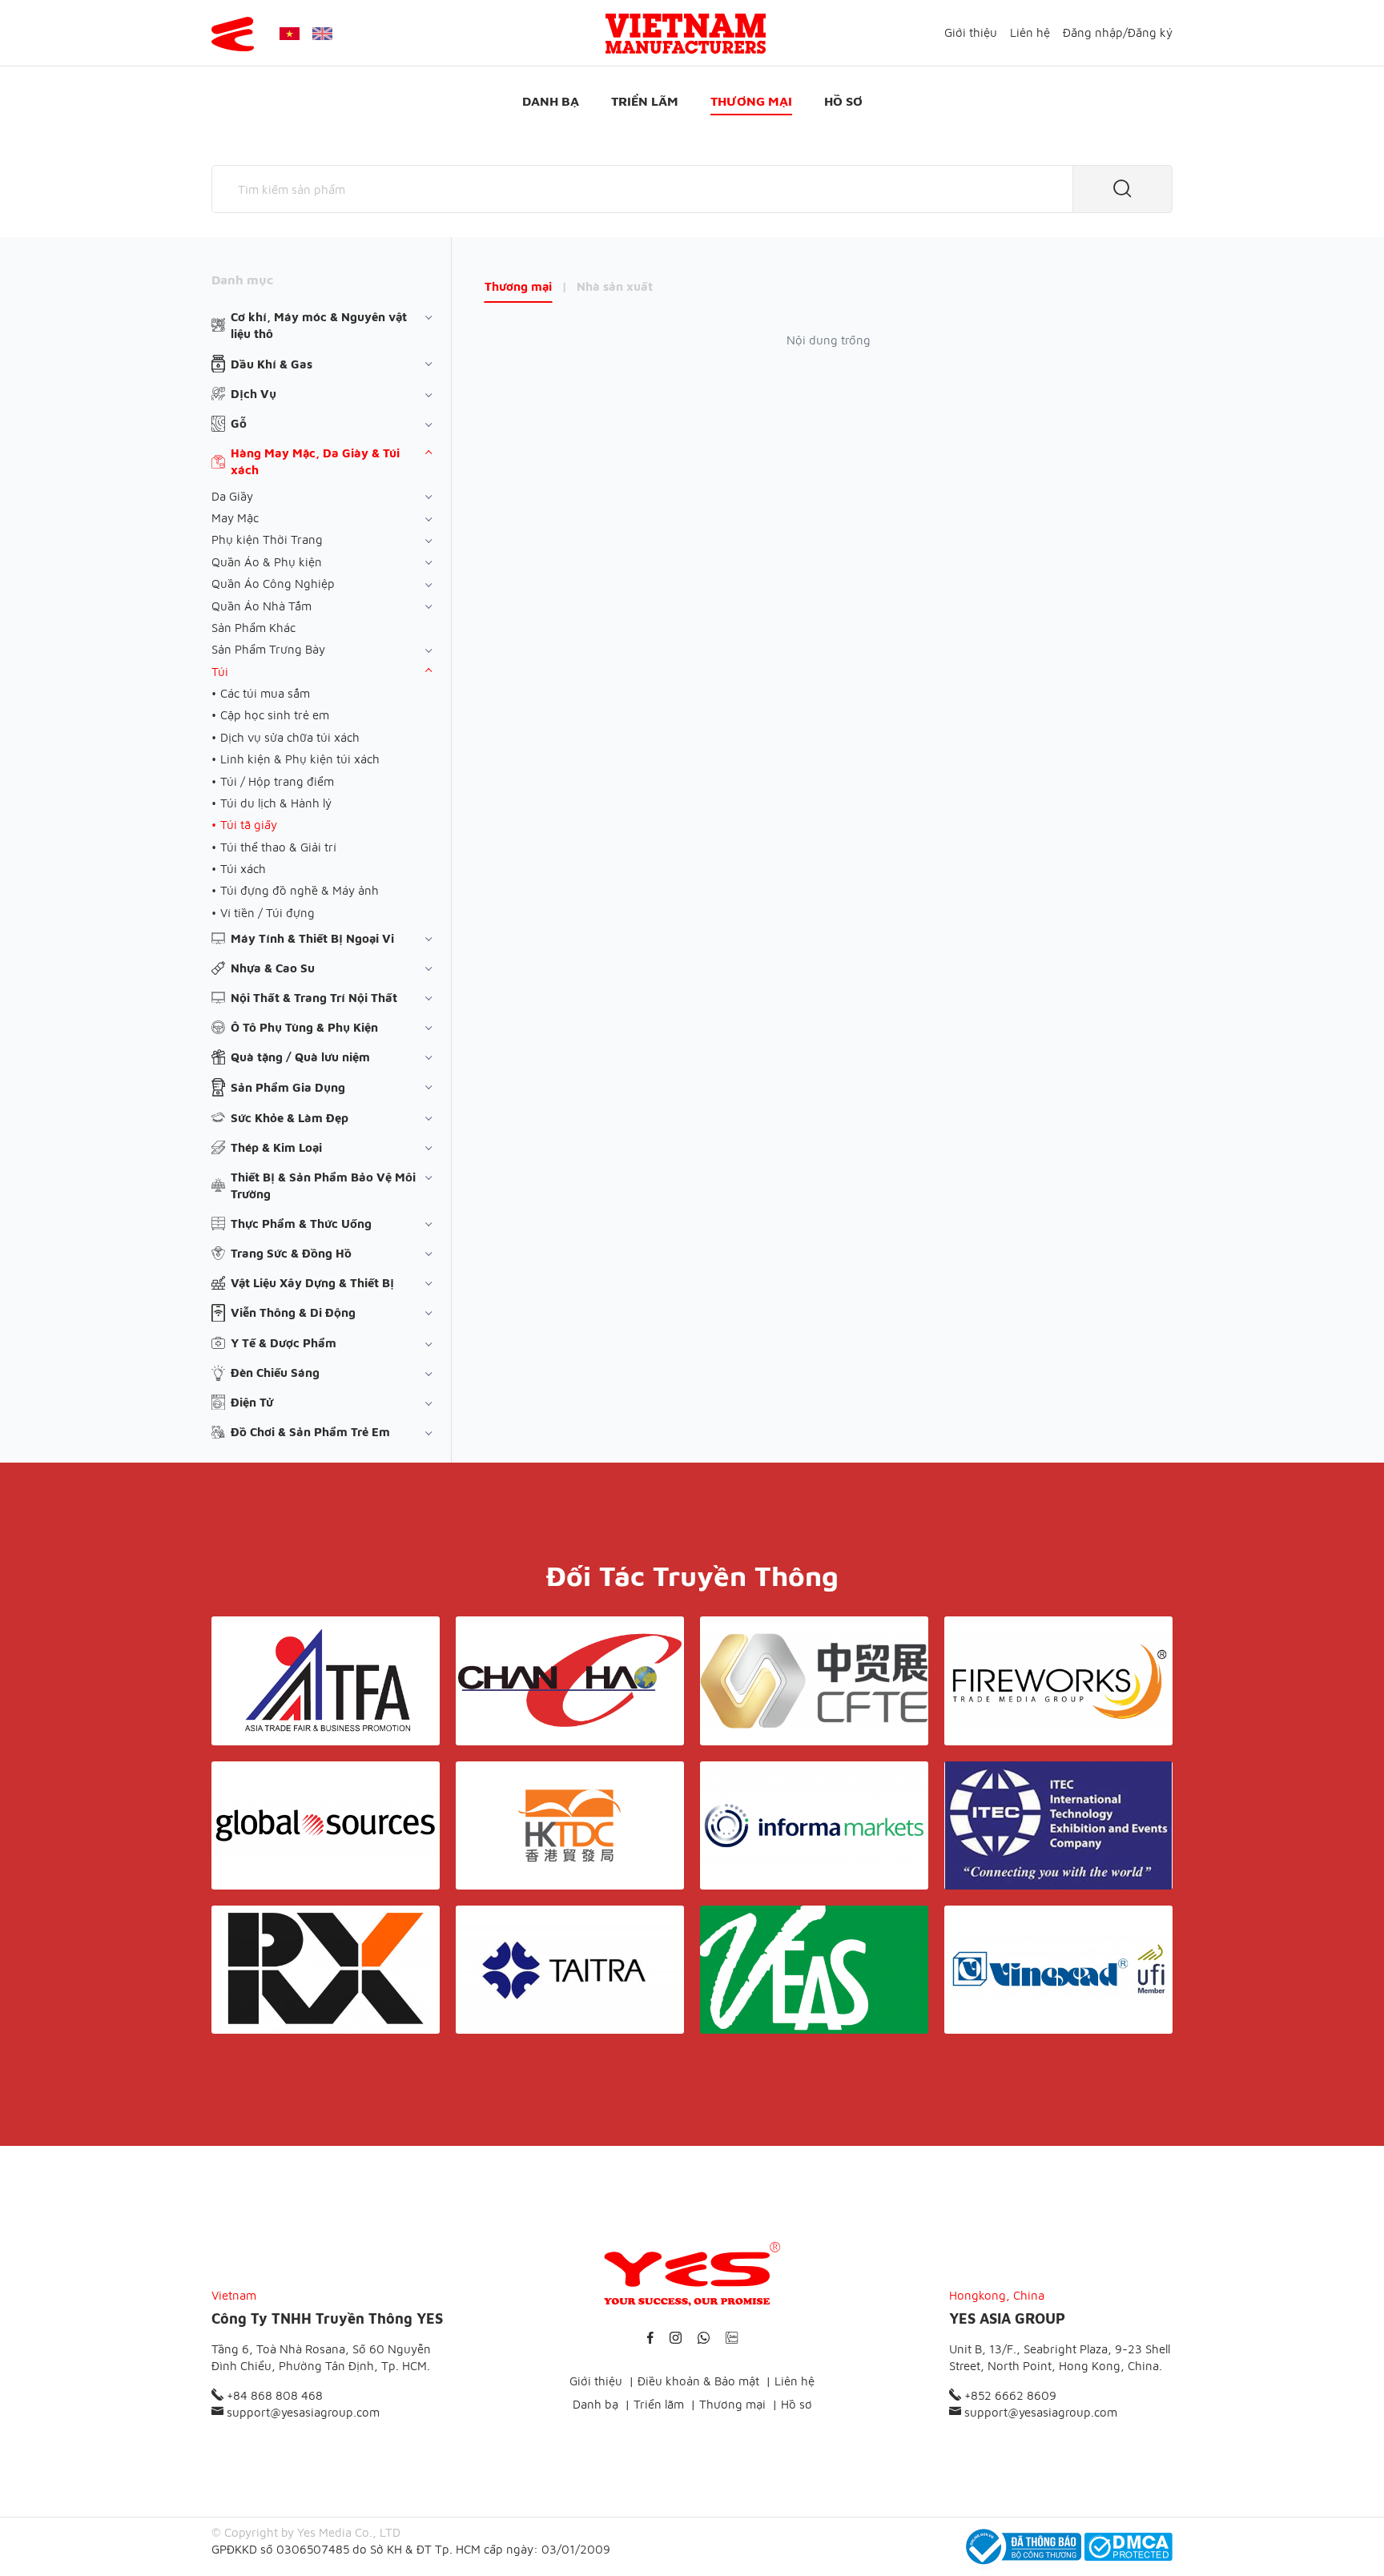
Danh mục (242, 280)
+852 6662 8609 (1009, 2395)
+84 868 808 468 (273, 2395)
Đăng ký (1150, 32)
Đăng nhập (1093, 32)
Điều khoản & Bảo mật (698, 2381)
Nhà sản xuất (615, 286)
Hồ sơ (843, 101)
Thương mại (751, 101)
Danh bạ (551, 101)
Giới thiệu (971, 32)
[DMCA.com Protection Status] (1129, 2547)
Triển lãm (645, 101)
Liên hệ (1030, 32)
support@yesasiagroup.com (302, 2412)
